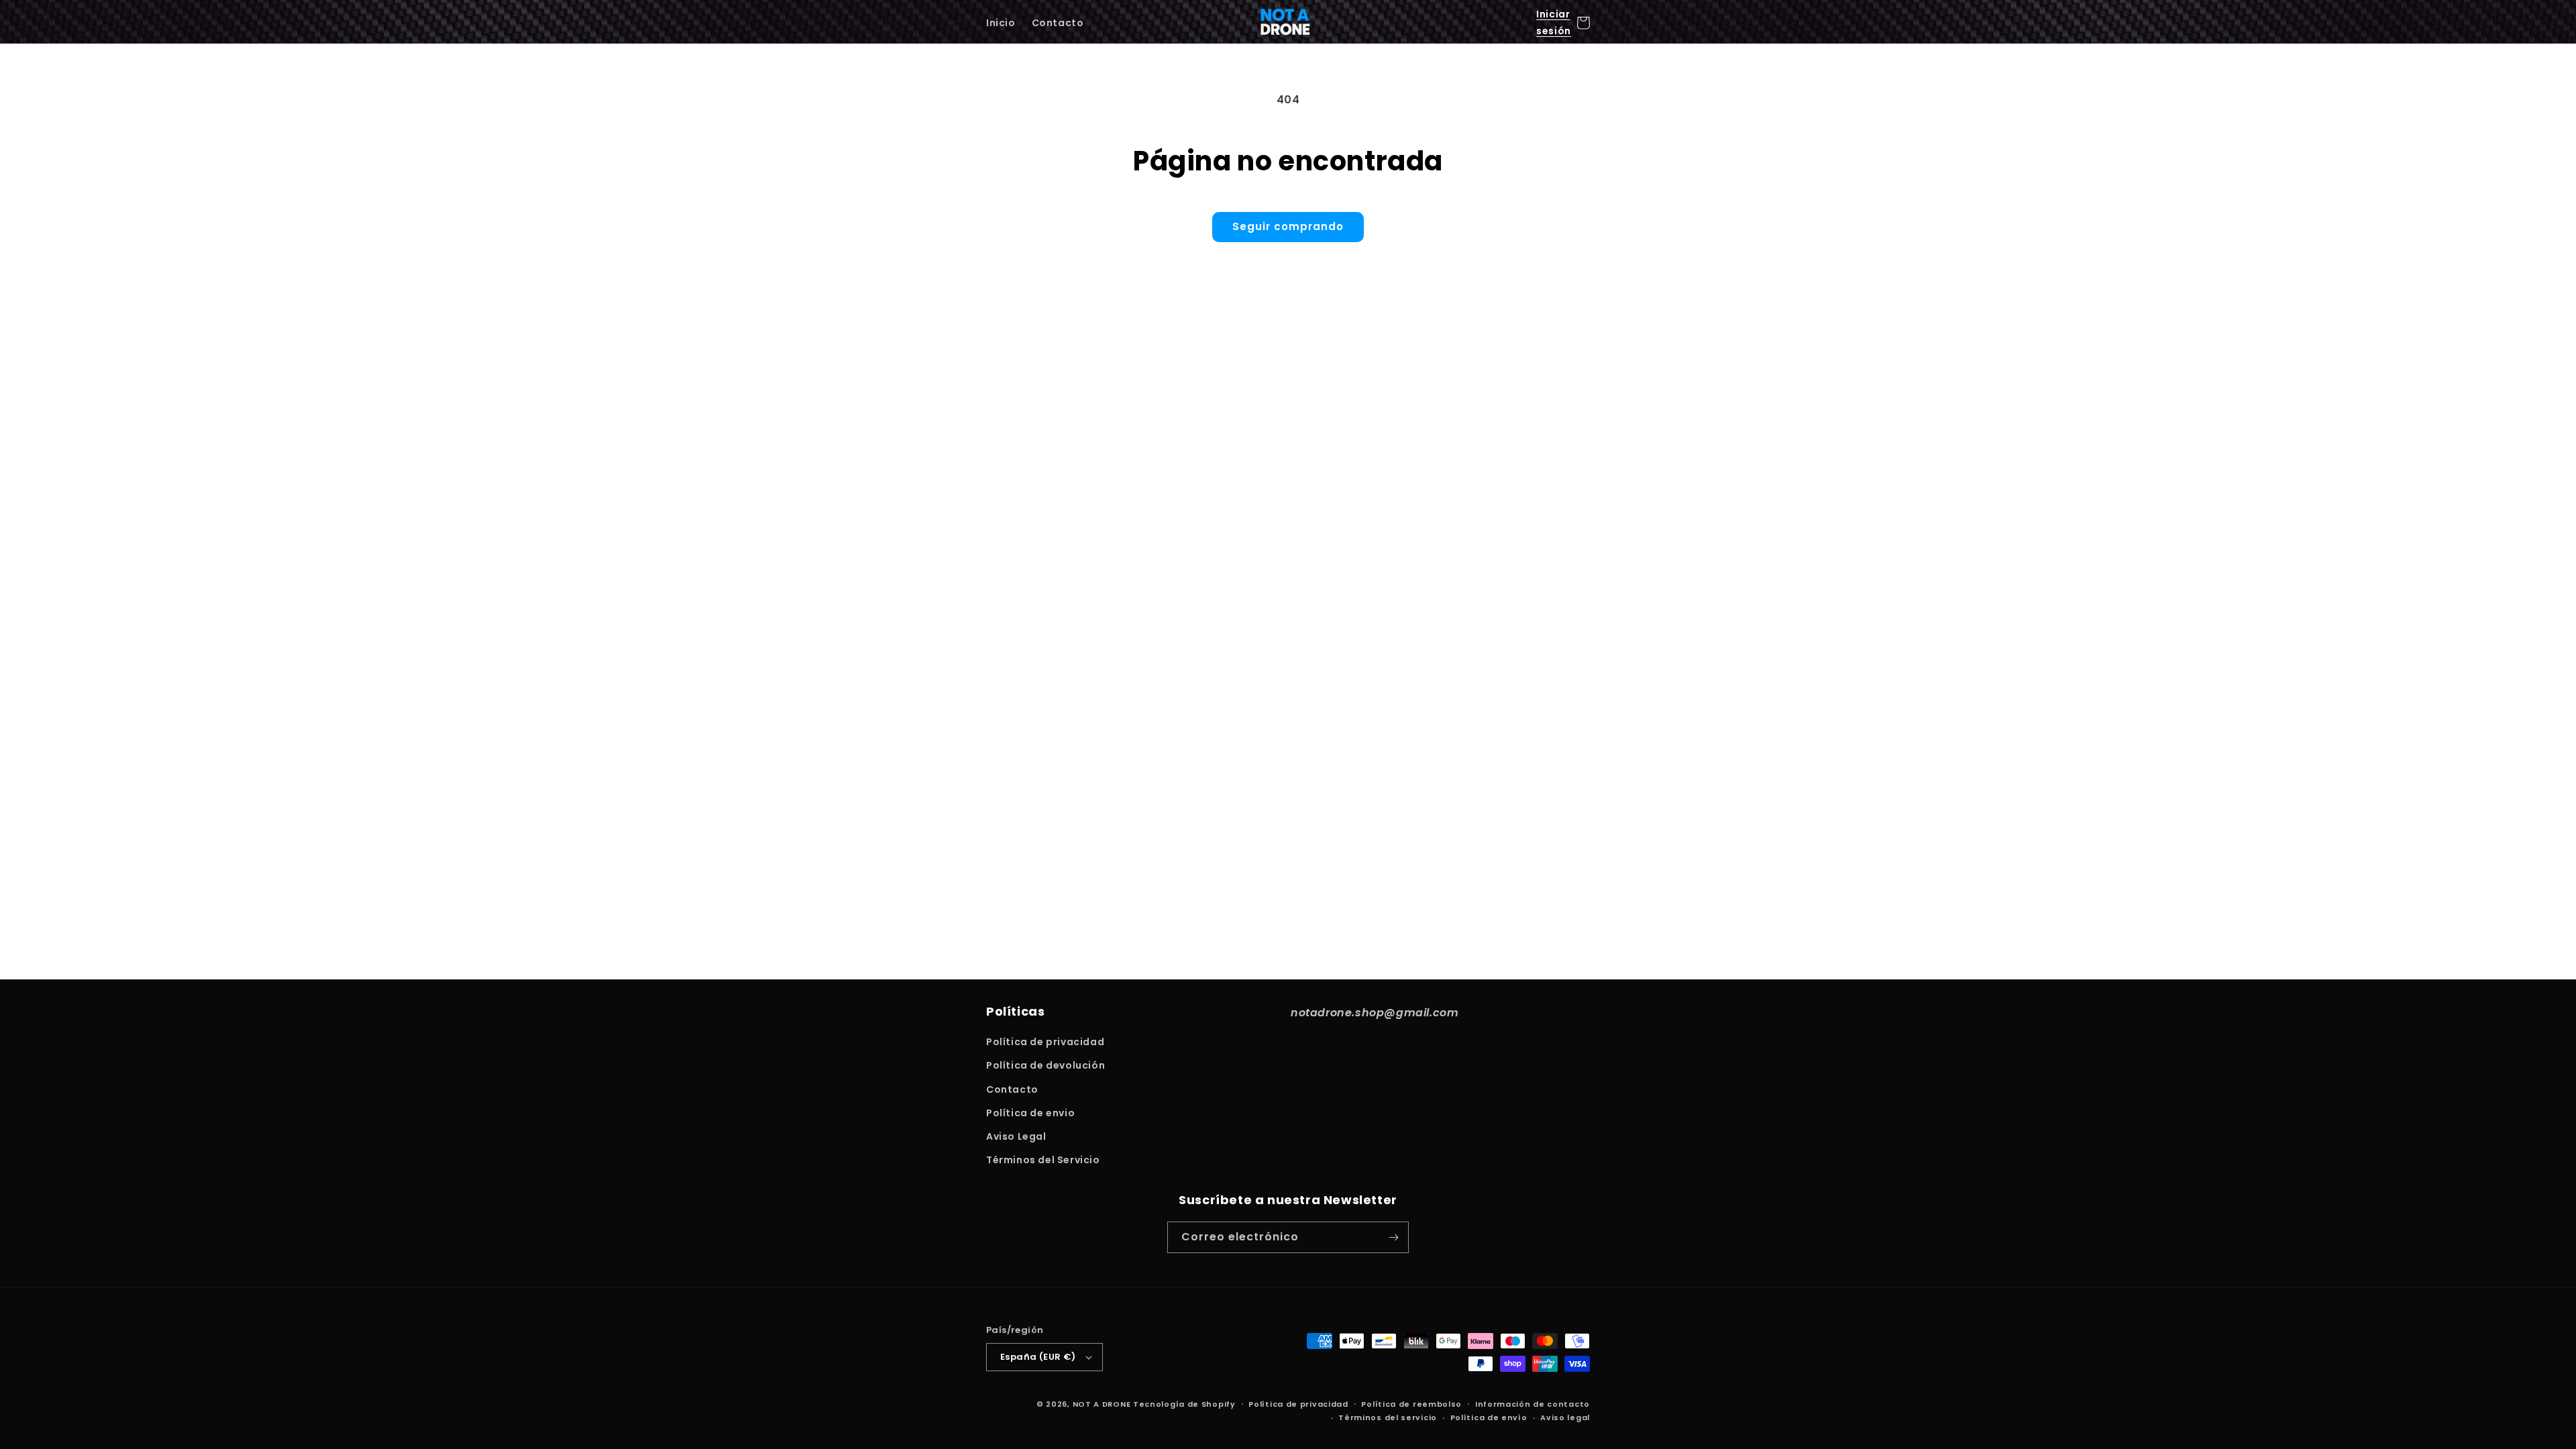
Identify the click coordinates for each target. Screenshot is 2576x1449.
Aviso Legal (1016, 1136)
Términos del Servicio (1043, 1160)
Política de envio (1030, 1113)
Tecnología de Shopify (1184, 1404)
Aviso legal (1565, 1417)
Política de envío (1489, 1417)
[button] (1583, 23)
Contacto (1012, 1089)
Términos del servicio (1388, 1417)
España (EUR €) (1038, 1357)
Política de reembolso (1411, 1404)
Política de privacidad (1045, 1042)
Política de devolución (1045, 1065)
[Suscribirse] (1393, 1237)
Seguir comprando (1288, 226)
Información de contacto (1533, 1404)
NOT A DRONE (1102, 1404)
